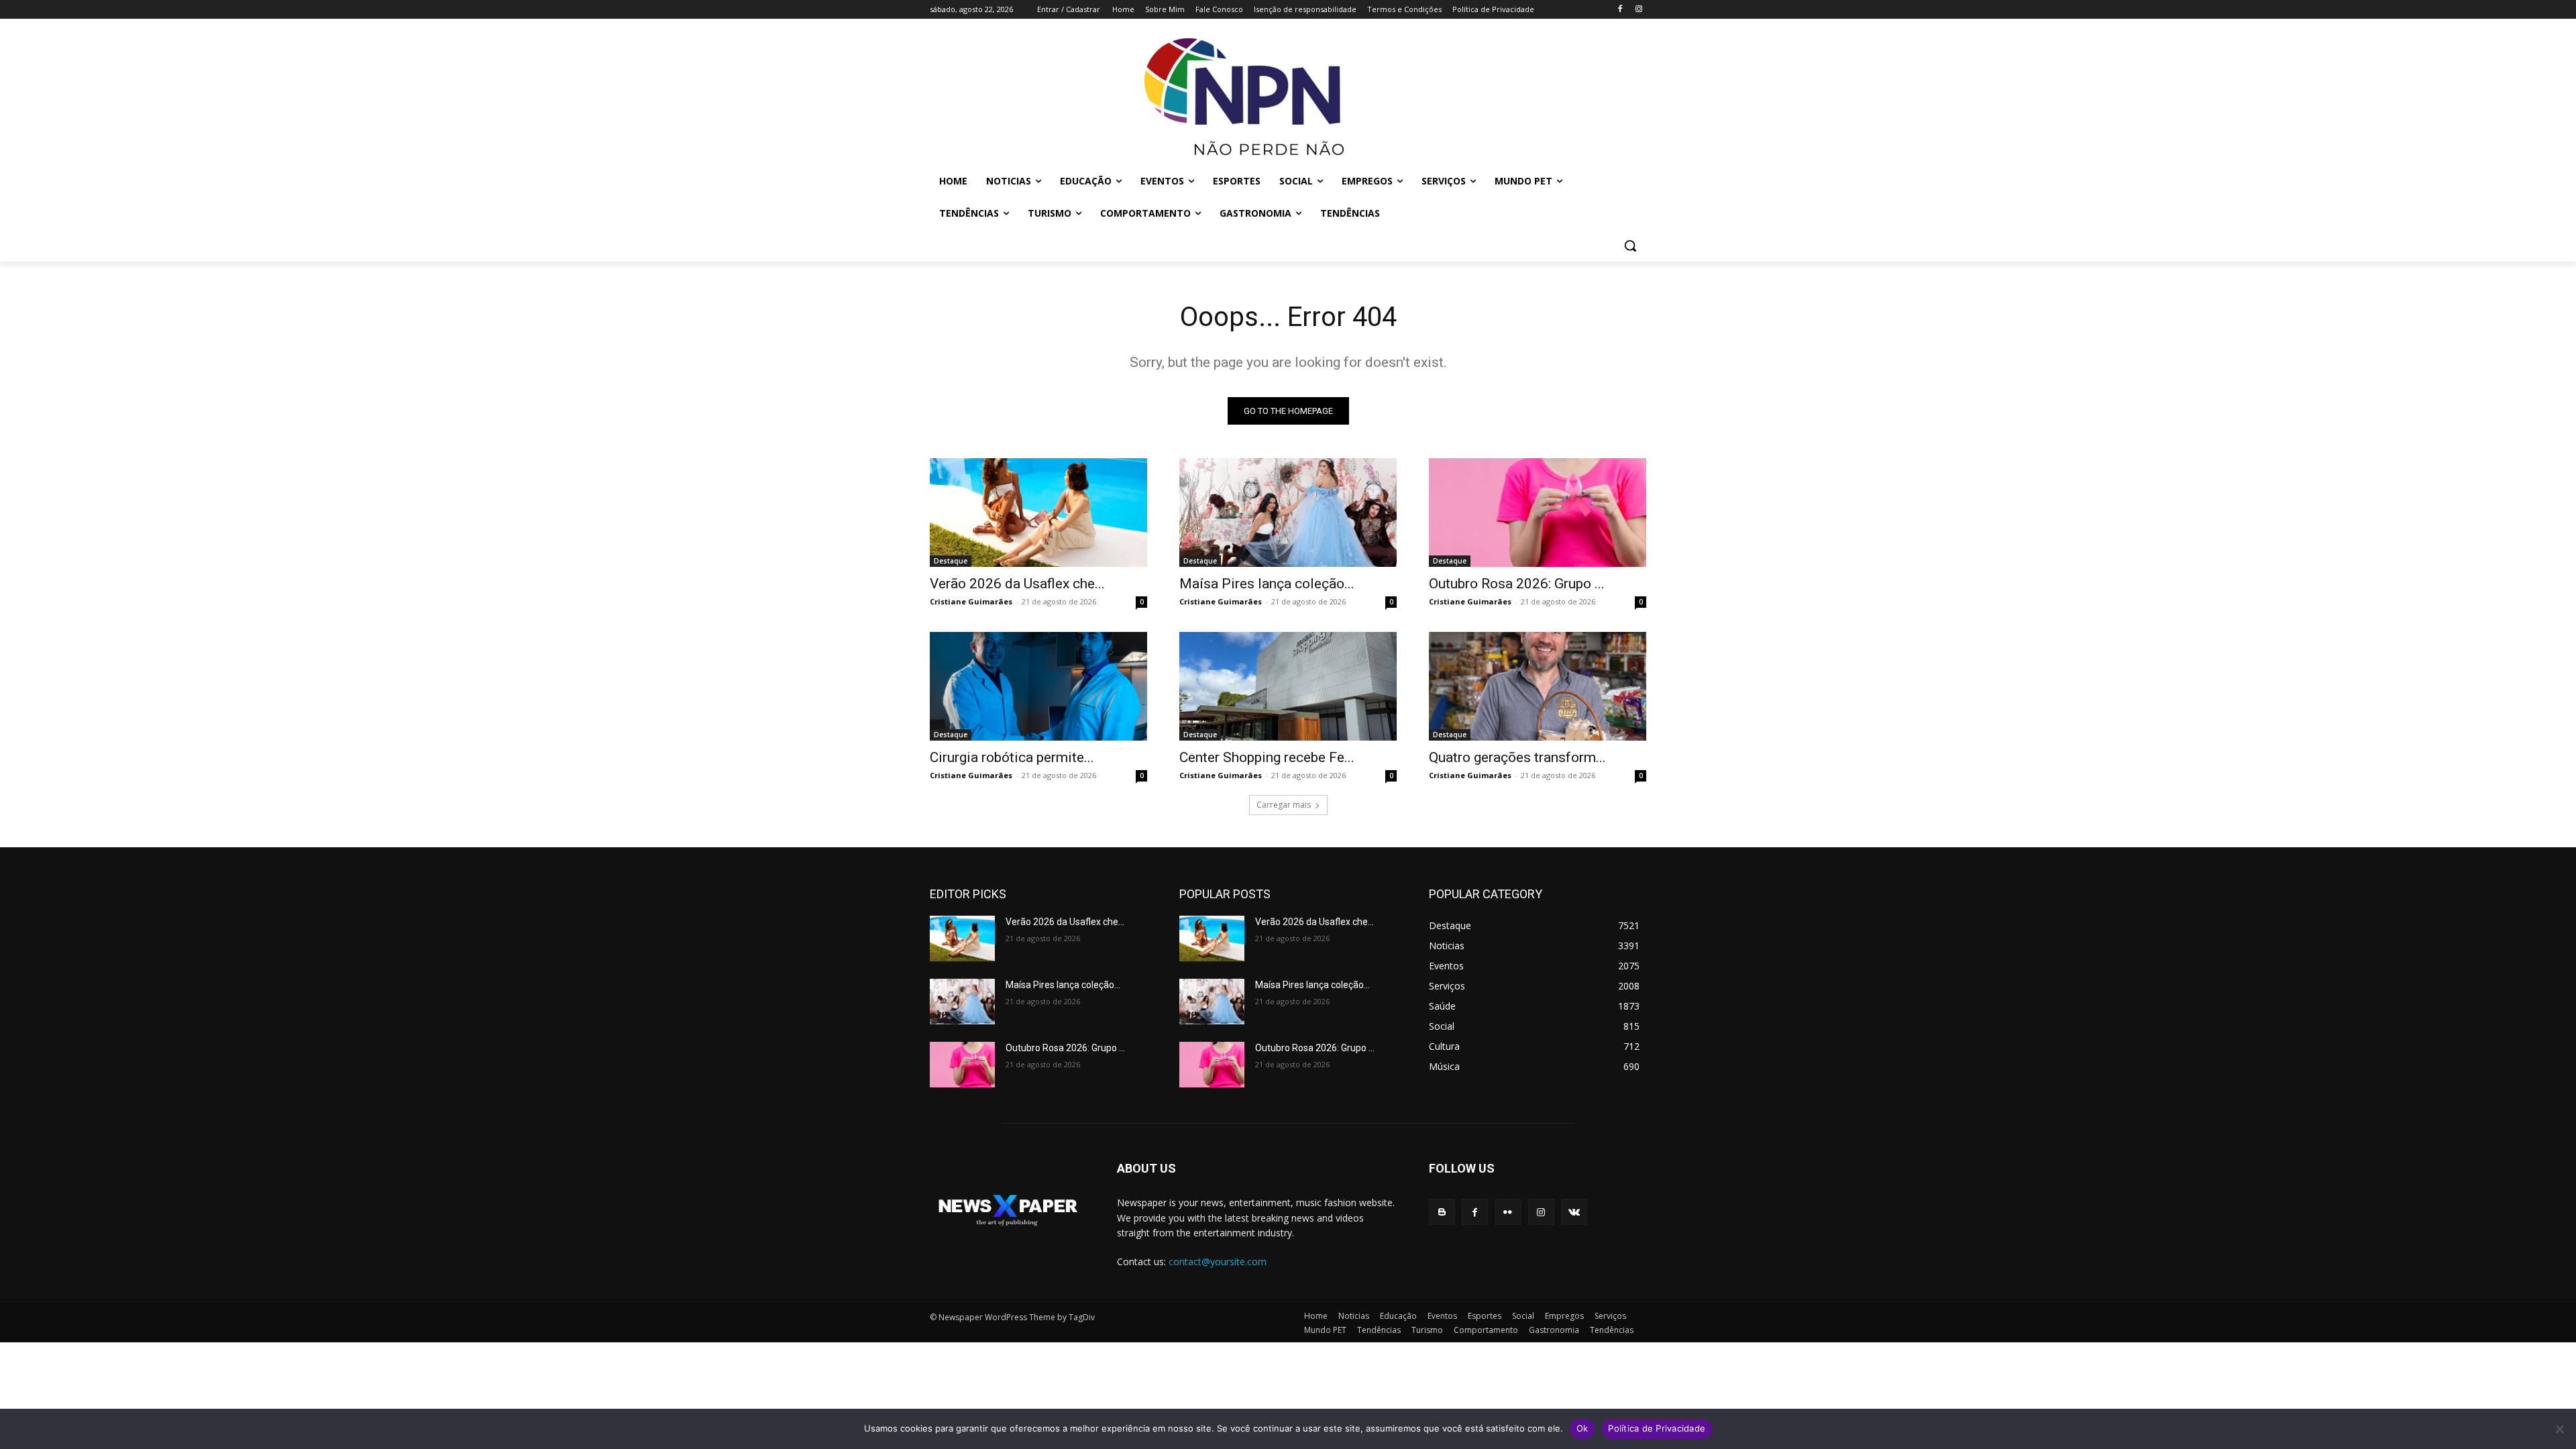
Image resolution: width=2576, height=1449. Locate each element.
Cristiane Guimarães (971, 601)
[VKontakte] (1574, 1212)
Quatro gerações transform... (1517, 757)
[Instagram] (1639, 10)
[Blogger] (1442, 1212)
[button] (1630, 246)
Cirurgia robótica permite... (1012, 757)
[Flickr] (1508, 1212)
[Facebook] (1620, 10)
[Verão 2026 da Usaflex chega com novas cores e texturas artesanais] (1038, 513)
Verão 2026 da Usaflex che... (1017, 584)
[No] (2559, 1429)
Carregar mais (1284, 805)
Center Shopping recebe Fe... (1267, 757)
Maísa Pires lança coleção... (1267, 584)
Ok (1582, 1428)
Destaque (951, 561)
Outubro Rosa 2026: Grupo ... (1517, 584)
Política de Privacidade (1657, 1428)
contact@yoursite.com (1218, 1262)
